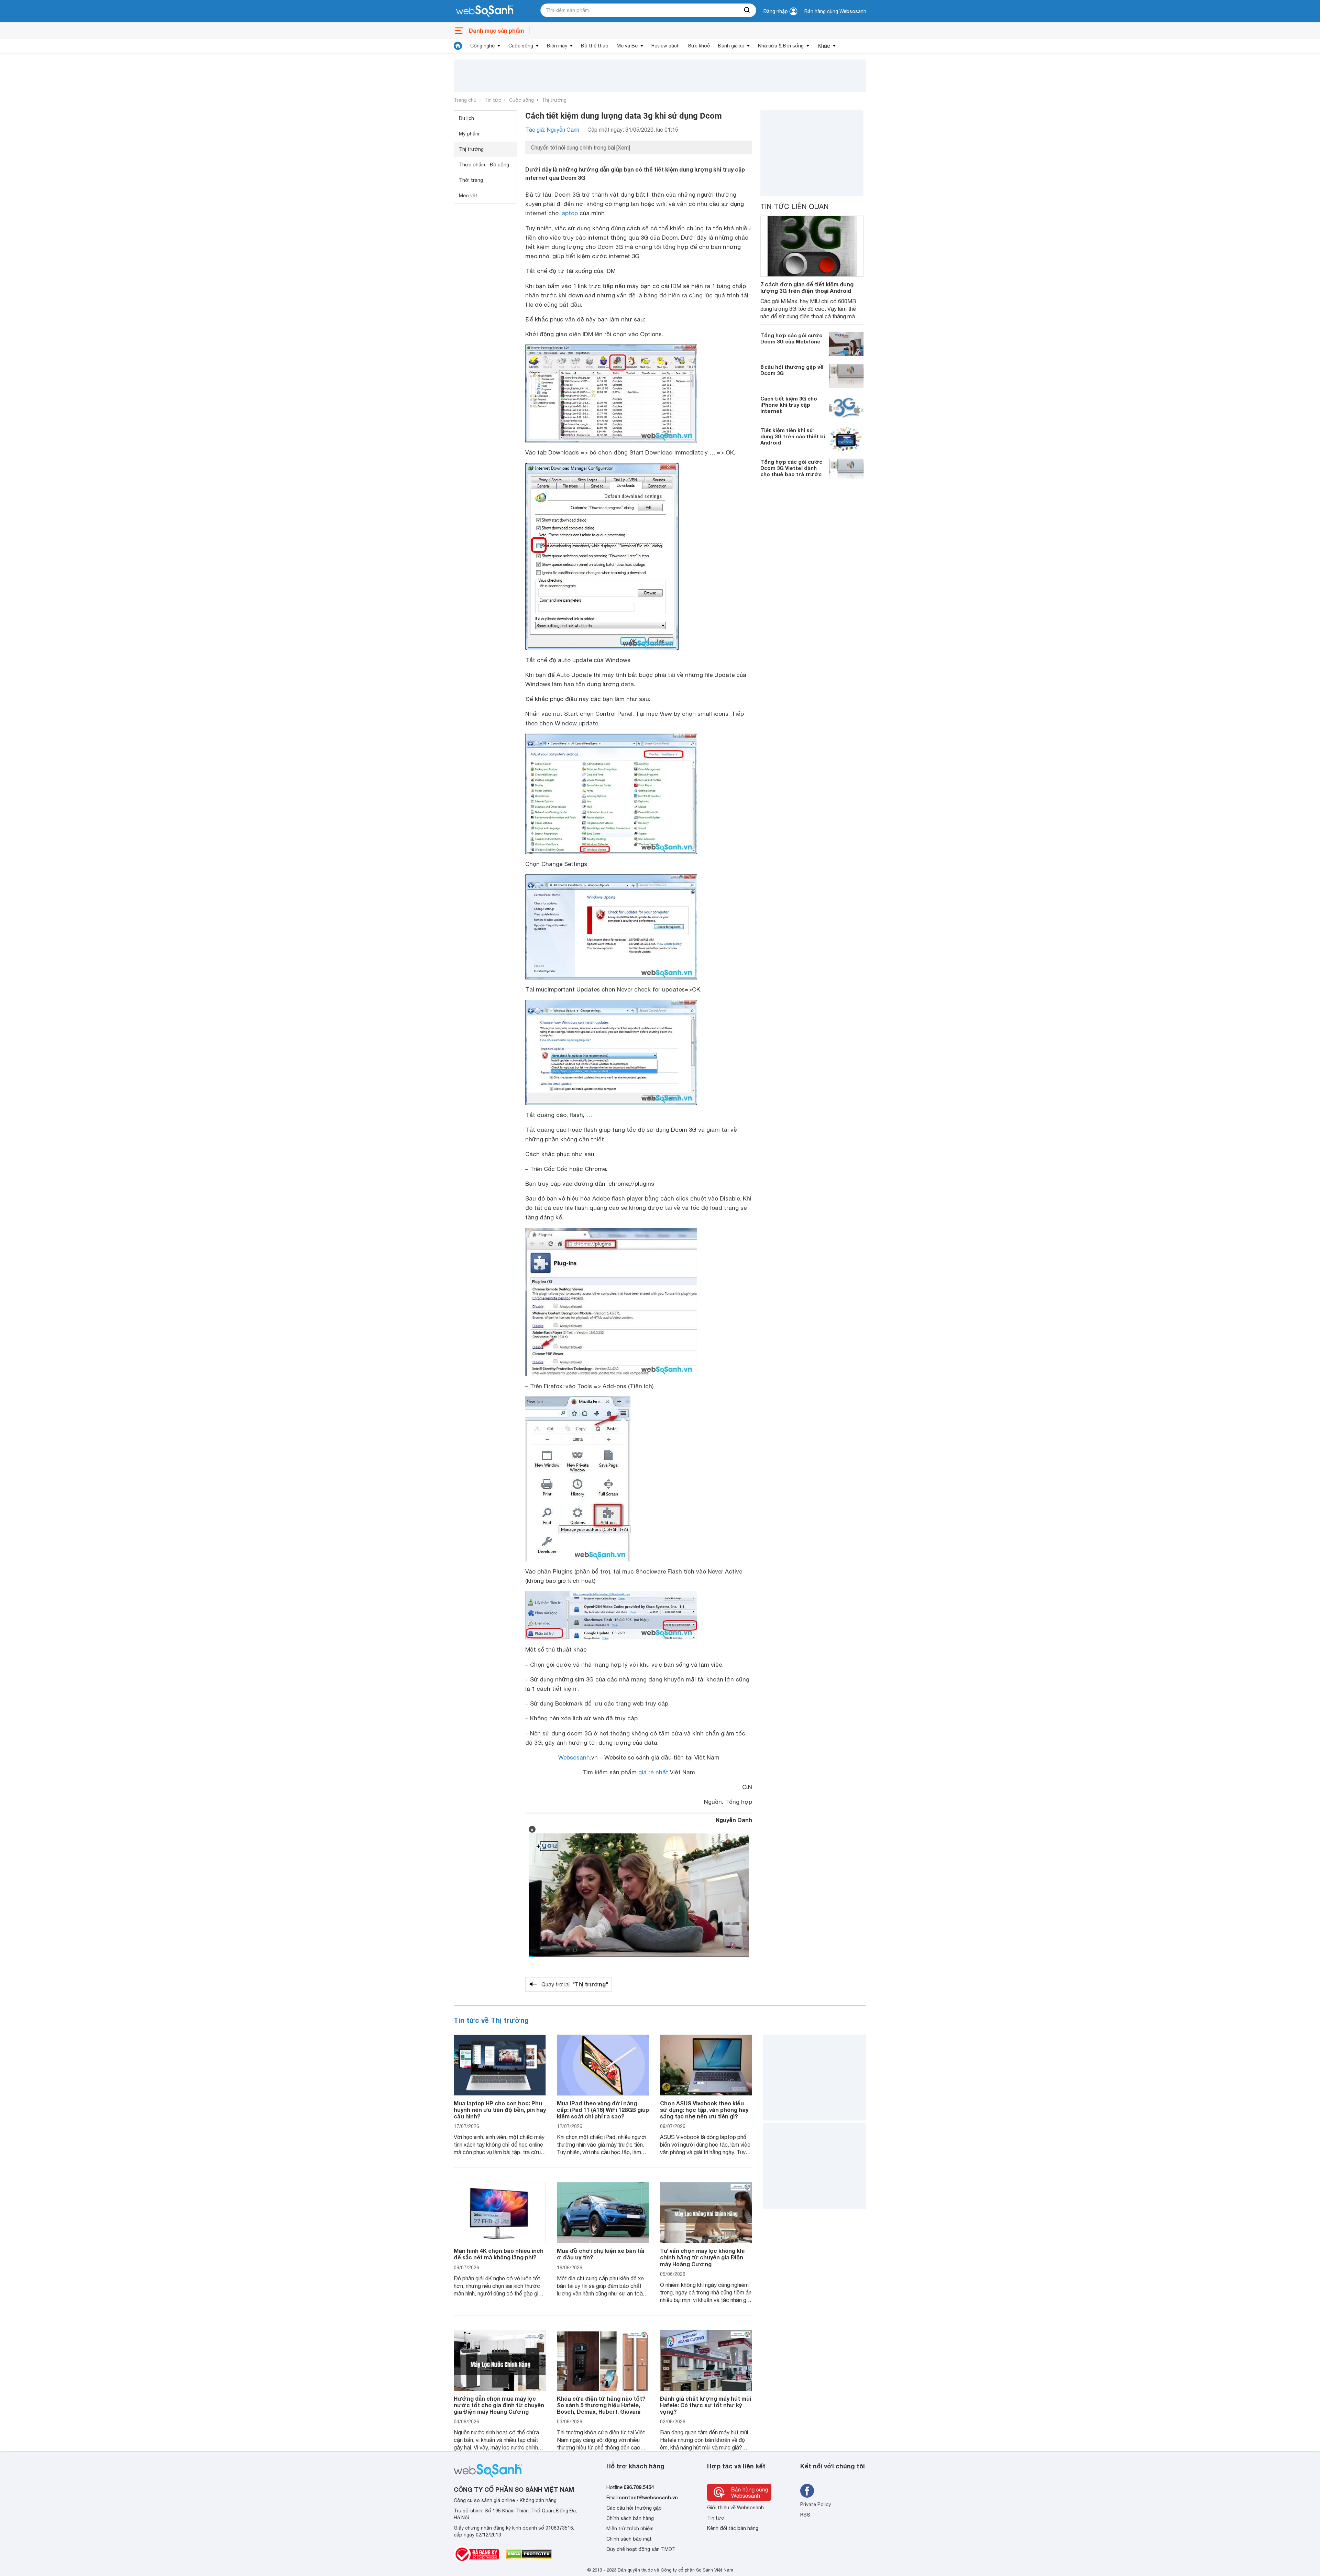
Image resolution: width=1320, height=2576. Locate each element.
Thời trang (471, 180)
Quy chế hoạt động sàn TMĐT (641, 2549)
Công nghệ (482, 46)
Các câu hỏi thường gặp (634, 2508)
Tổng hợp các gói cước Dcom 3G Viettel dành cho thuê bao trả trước (791, 468)
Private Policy (816, 2504)
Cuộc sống (521, 46)
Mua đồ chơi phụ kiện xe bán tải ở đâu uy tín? (601, 2254)
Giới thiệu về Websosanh (735, 2508)
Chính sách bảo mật (629, 2539)
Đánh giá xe (731, 46)
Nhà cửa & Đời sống (781, 46)
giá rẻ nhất (653, 1772)
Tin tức (493, 100)
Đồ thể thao (595, 46)
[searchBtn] (747, 10)
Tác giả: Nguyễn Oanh (552, 130)
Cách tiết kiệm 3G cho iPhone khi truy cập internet (789, 405)
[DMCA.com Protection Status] (529, 2554)
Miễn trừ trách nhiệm (630, 2529)
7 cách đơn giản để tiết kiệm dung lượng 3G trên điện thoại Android (807, 287)
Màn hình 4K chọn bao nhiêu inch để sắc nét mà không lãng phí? (499, 2254)
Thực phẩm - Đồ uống (484, 165)
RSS (805, 2515)
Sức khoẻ (699, 46)
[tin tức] (458, 46)
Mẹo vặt (468, 196)
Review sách (665, 46)
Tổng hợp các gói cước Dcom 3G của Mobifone (791, 338)
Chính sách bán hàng (630, 2518)
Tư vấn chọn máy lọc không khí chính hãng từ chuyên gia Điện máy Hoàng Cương (702, 2257)
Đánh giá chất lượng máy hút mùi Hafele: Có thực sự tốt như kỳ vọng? (706, 2405)
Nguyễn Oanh (734, 1820)
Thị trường (554, 100)
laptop (569, 213)
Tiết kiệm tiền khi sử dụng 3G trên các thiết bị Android (793, 436)
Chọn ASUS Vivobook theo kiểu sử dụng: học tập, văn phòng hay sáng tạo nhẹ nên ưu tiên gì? (704, 2110)
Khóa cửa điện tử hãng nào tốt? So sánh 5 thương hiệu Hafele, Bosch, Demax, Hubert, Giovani (601, 2405)
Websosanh (574, 1757)
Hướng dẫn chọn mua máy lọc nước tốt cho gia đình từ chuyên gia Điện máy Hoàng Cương (499, 2405)
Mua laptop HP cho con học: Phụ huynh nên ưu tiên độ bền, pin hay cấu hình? (500, 2110)
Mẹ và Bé (627, 46)
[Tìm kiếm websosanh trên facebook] (807, 2491)
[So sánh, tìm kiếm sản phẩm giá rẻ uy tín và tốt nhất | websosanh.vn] (485, 11)
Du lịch (466, 118)
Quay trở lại (575, 1984)
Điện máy (557, 46)
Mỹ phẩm (469, 134)
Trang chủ (465, 100)
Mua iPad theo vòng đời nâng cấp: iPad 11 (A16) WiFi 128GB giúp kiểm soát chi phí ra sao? (603, 2110)
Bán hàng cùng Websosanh (835, 11)
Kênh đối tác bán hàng (733, 2528)
